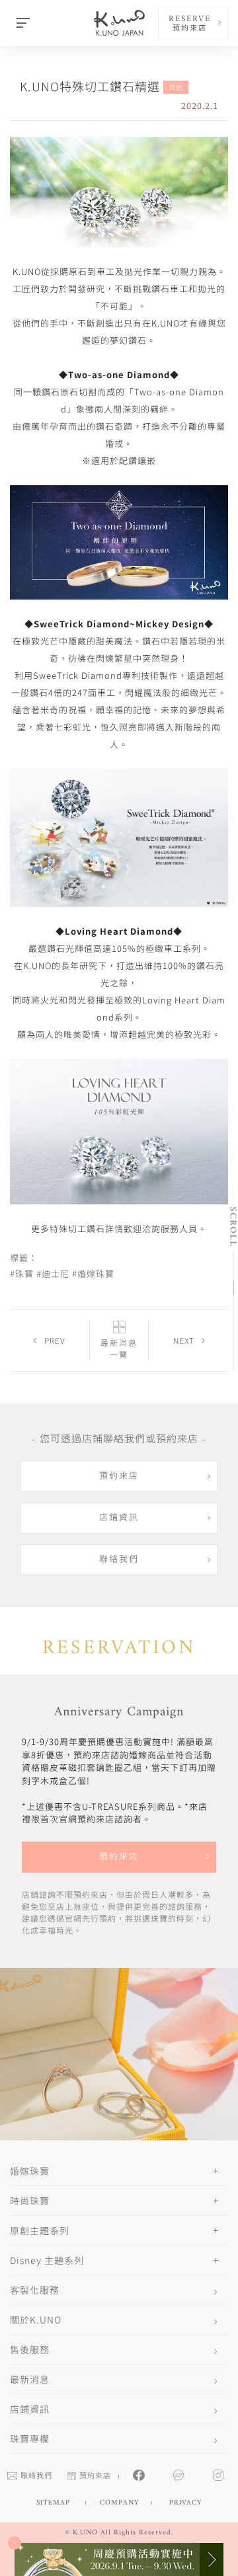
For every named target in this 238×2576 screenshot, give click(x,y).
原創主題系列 (40, 2230)
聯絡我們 (119, 1560)
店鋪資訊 (119, 1518)
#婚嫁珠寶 (93, 1273)
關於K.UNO (36, 2320)
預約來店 (119, 1476)
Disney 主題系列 (47, 2260)
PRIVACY (185, 2503)
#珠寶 (22, 1273)
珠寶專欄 (30, 2439)
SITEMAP (53, 2503)
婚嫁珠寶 (30, 2171)
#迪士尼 (53, 1273)
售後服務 (30, 2349)
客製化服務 (35, 2290)
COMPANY (119, 2503)
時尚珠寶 (30, 2201)
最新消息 (30, 2379)
